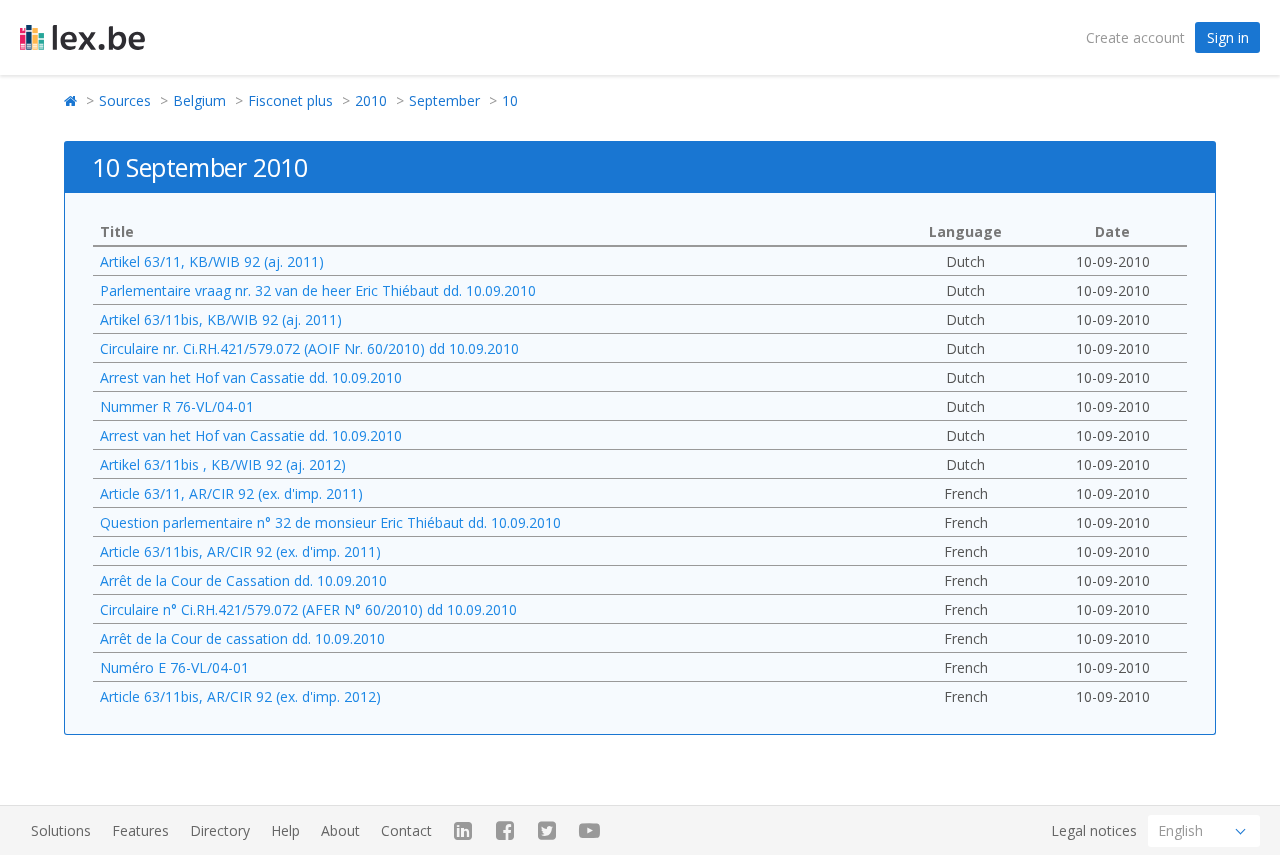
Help (285, 830)
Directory (220, 830)
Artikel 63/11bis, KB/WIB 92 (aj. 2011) (221, 319)
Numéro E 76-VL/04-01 (174, 667)
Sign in (1228, 37)
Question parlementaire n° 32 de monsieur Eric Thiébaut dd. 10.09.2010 (330, 522)
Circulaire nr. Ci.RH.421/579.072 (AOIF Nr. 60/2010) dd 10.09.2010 (309, 348)
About (340, 830)
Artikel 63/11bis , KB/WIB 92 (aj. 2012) (223, 464)
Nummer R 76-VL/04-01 (177, 406)
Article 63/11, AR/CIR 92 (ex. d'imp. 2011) (231, 493)
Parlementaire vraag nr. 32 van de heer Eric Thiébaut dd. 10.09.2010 (318, 290)
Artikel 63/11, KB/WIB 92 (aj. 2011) (212, 261)
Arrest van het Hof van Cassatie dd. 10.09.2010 (251, 377)
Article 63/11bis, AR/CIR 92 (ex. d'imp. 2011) (240, 551)
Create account (1135, 37)
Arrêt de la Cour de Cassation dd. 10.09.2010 (243, 580)
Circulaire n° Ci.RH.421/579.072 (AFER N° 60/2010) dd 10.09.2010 (308, 609)
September (444, 100)
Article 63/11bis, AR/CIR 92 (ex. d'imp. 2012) (240, 696)
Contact (406, 830)
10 (510, 100)
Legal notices (1094, 830)
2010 (371, 100)
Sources (125, 100)
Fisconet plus (290, 100)
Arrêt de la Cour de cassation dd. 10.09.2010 (242, 638)
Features (140, 830)
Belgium (199, 100)
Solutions (61, 830)
